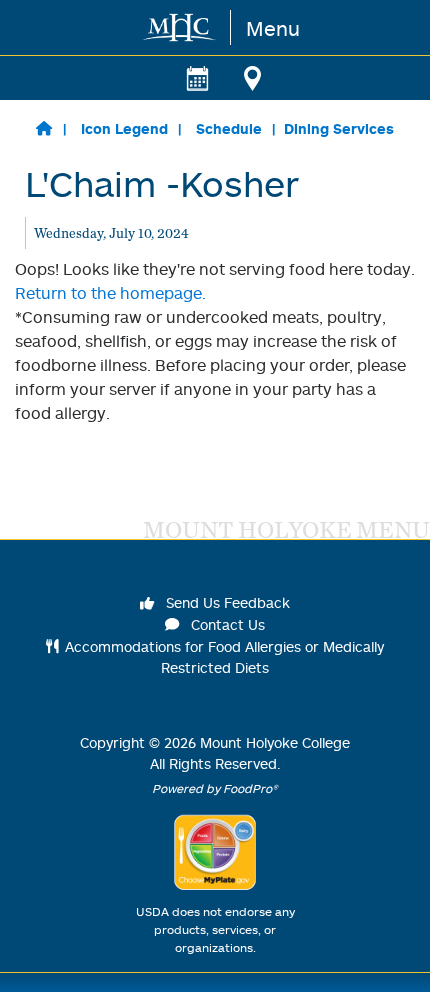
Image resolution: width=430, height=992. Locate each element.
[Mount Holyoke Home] (180, 27)
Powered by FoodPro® (215, 788)
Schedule (229, 128)
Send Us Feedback (226, 602)
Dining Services (339, 128)
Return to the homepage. (110, 293)
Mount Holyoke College (275, 742)
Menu (273, 28)
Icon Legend (124, 128)
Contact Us (226, 624)
